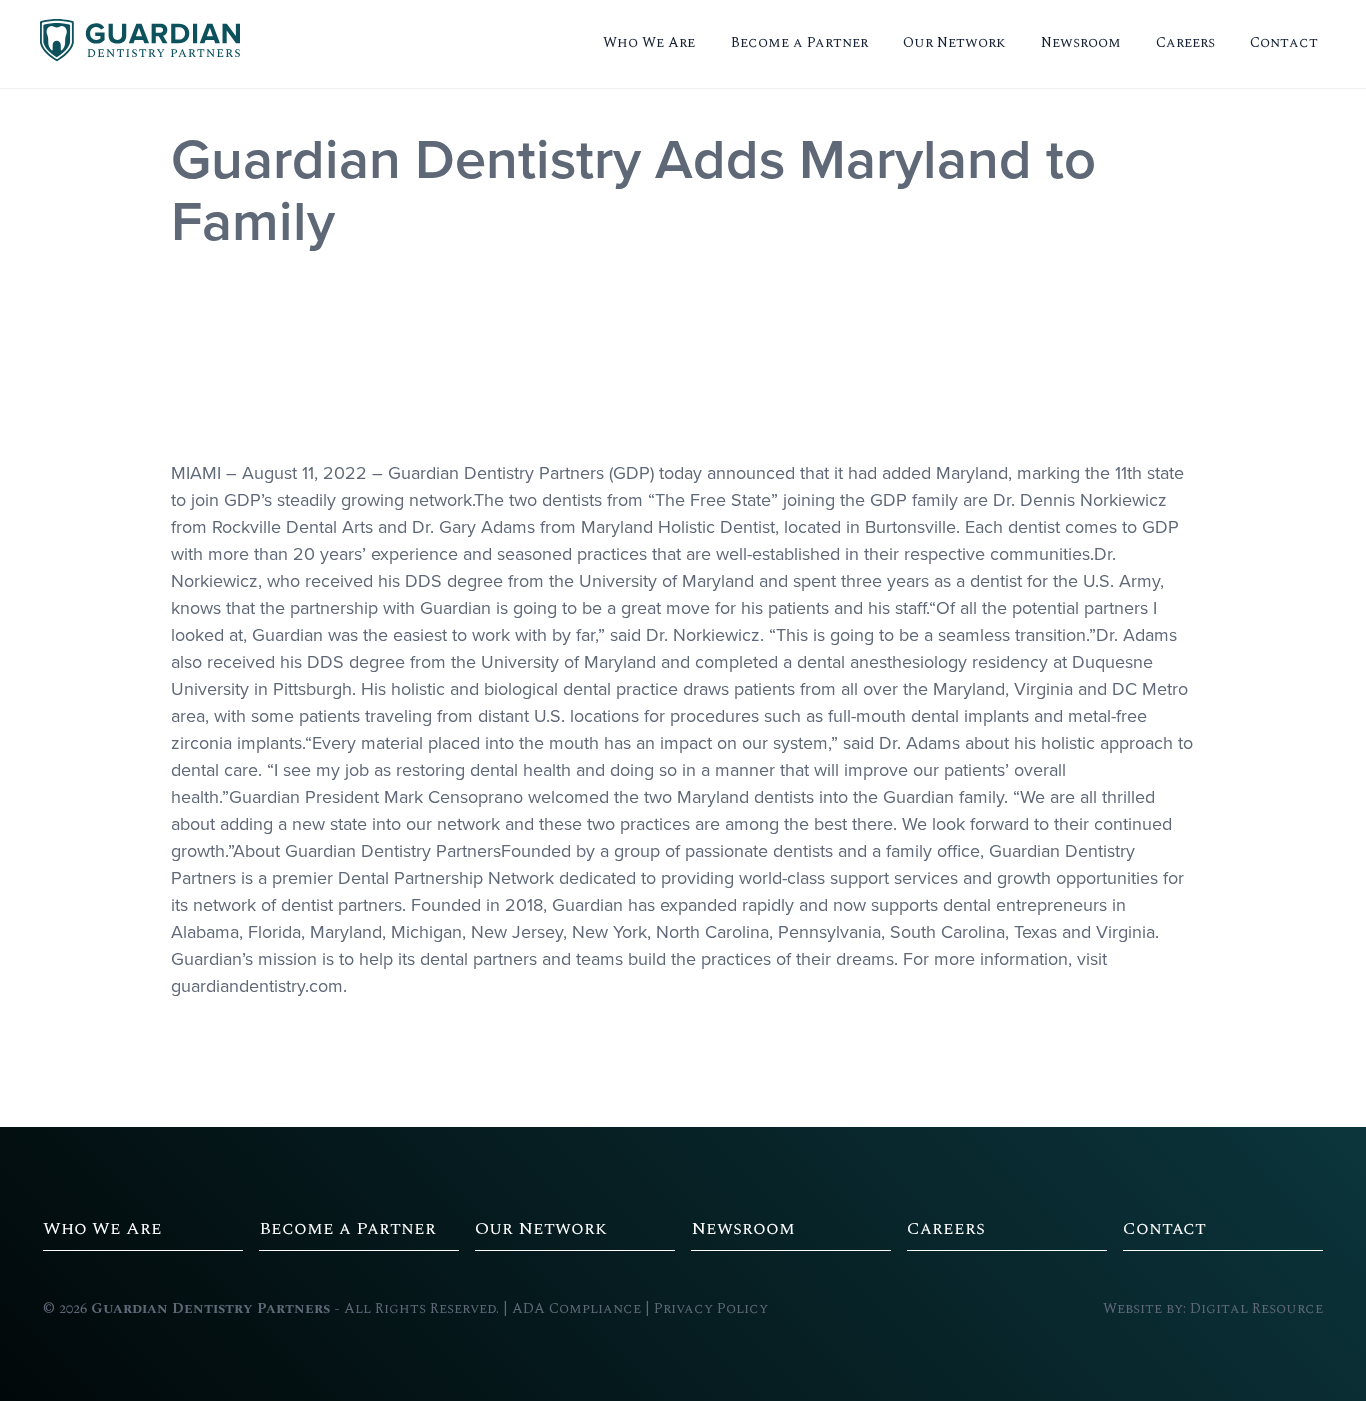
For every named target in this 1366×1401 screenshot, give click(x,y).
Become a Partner (799, 43)
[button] (649, 44)
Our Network (954, 43)
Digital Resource (1256, 1309)
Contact (1284, 43)
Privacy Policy (711, 1309)
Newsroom (1081, 43)
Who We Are (649, 43)
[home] (140, 43)
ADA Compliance (576, 1309)
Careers (1185, 43)
